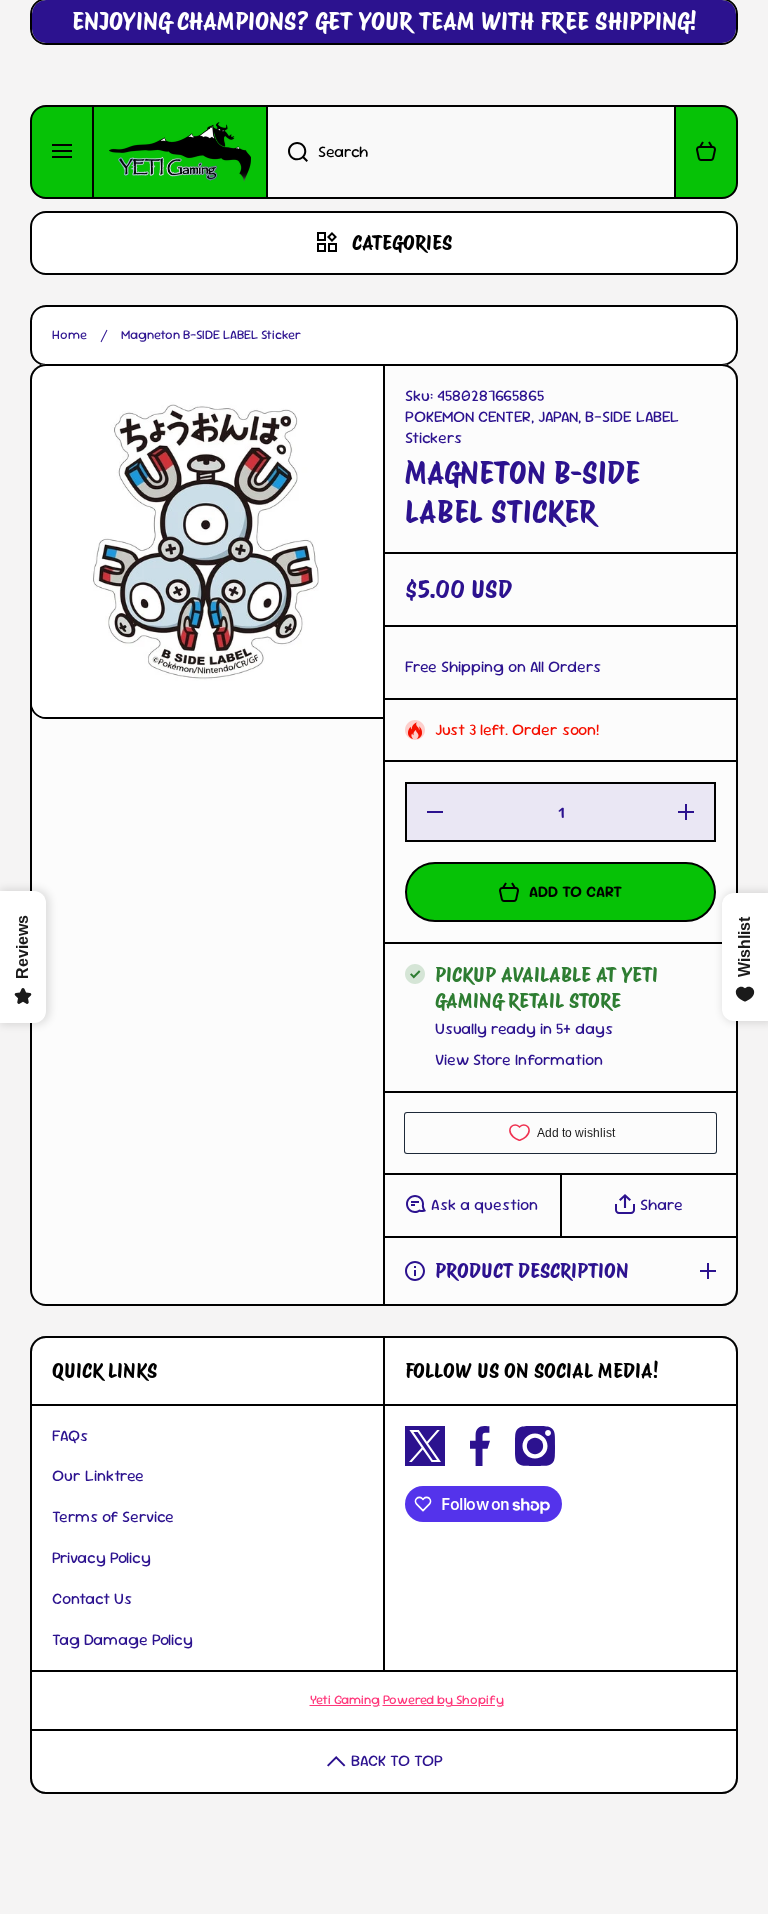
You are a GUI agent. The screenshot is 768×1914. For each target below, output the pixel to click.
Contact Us (92, 1598)
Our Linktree (98, 1475)
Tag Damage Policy (122, 1639)
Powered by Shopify (443, 1699)
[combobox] (471, 152)
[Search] (287, 152)
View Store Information (519, 1060)
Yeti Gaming (345, 1699)
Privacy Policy (101, 1557)
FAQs (70, 1435)
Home (69, 335)
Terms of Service (113, 1516)
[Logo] (180, 152)
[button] (706, 152)
